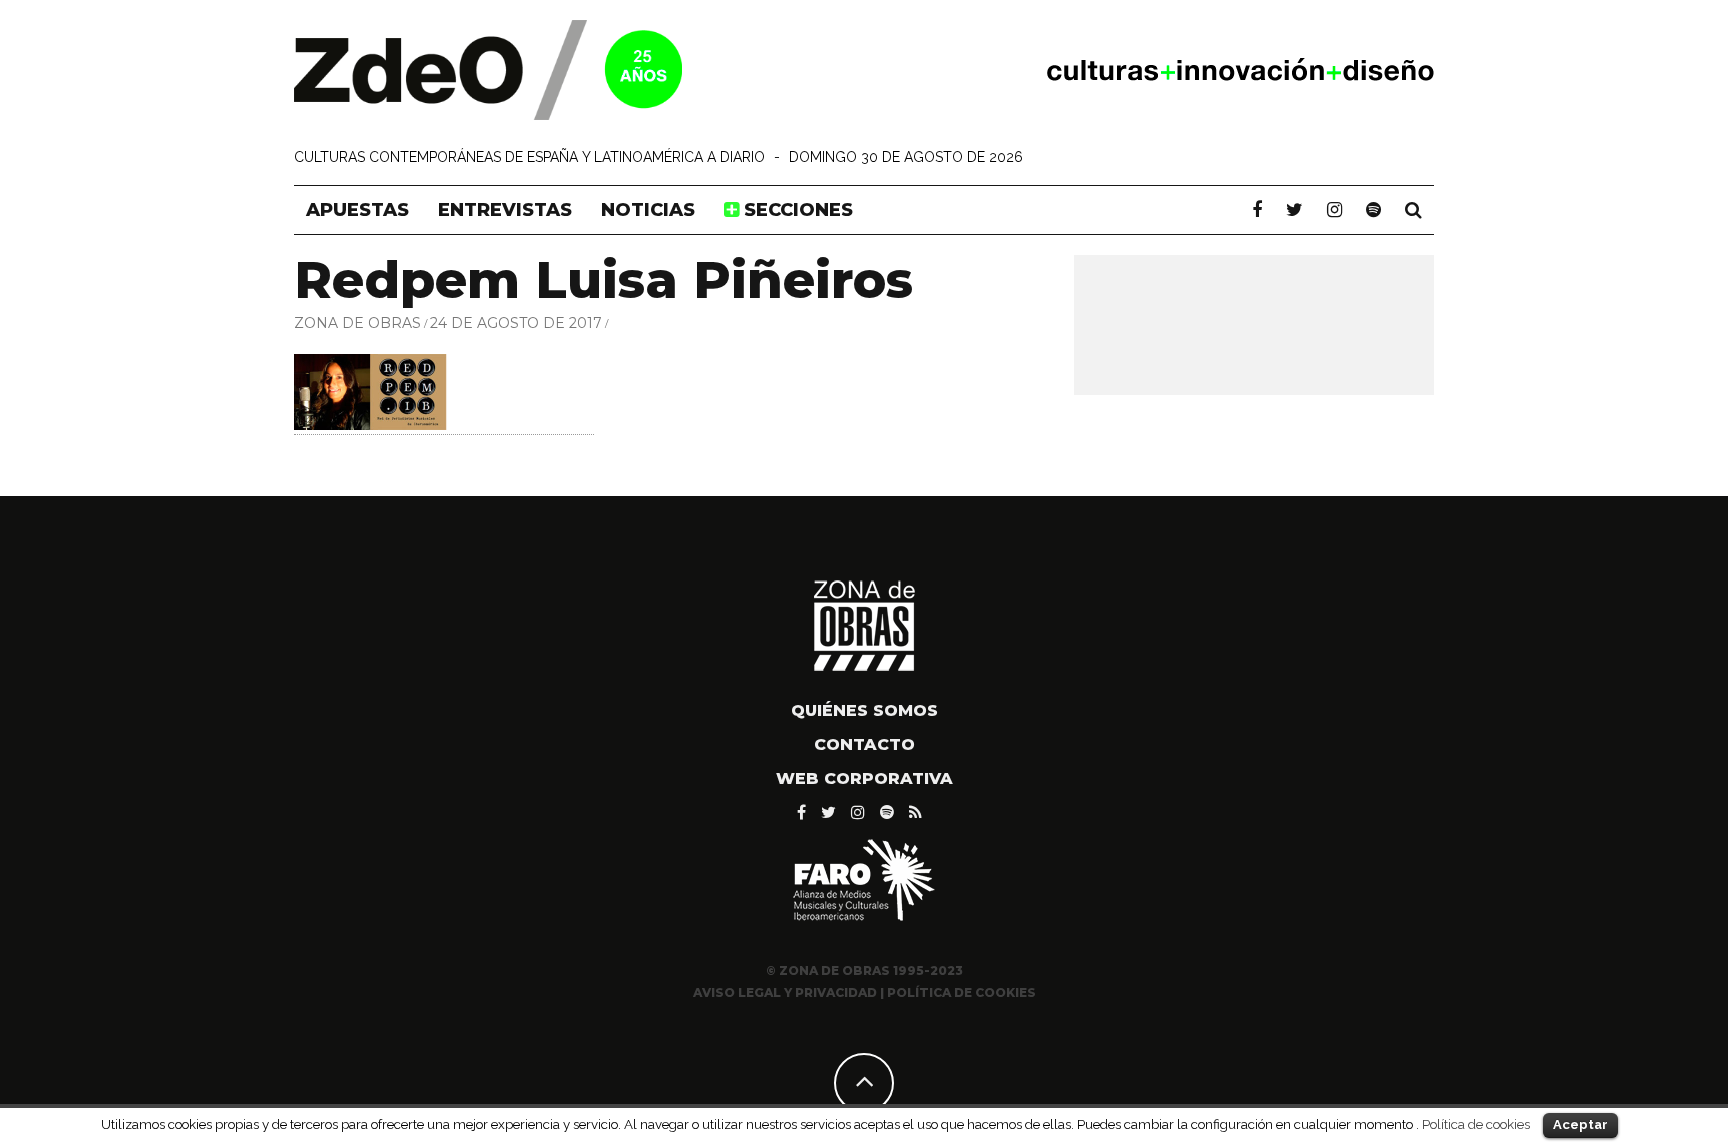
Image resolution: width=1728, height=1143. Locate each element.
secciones (796, 210)
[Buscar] (1413, 210)
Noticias (648, 210)
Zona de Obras (357, 323)
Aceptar (1580, 1124)
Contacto (864, 744)
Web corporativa (864, 778)
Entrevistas (505, 210)
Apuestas (357, 210)
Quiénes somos (864, 710)
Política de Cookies (961, 992)
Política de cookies (1476, 1124)
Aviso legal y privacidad (785, 992)
